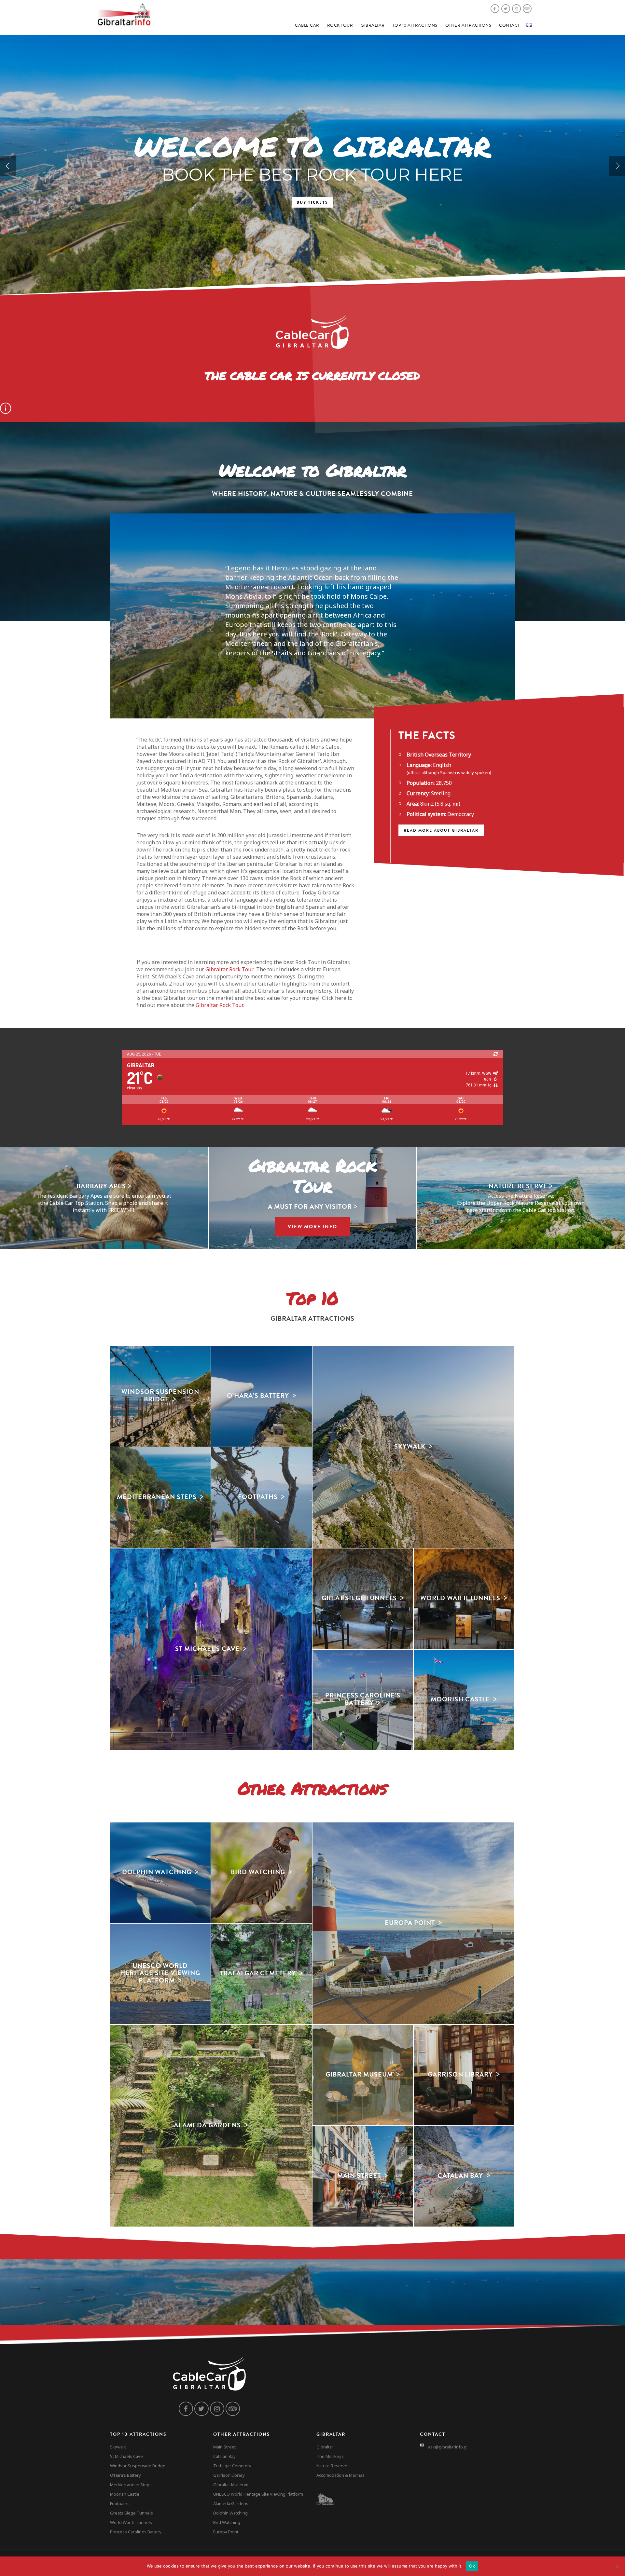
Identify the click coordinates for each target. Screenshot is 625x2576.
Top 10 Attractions (415, 25)
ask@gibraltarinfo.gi (448, 2447)
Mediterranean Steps (131, 2485)
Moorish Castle (125, 2494)
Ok (472, 2566)
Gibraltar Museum (231, 2485)
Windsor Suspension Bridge (138, 2466)
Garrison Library (229, 2475)
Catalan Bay (224, 2456)
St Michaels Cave (126, 2456)
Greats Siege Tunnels (132, 2513)
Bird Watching (227, 2522)
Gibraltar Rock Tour (229, 969)
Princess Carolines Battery (136, 2532)
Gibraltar (373, 25)
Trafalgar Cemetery (232, 2466)
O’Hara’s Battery (125, 2475)
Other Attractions (468, 25)
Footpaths (120, 2503)
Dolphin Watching (230, 2513)
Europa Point (226, 2532)
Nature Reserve (332, 2466)
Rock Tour (340, 25)
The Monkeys (330, 2456)
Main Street (224, 2447)
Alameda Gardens (231, 2503)
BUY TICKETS (312, 202)
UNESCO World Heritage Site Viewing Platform (258, 2494)
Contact (509, 25)
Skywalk (118, 2447)
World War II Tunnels (131, 2522)
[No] (617, 2566)
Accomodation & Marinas (340, 2475)
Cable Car (307, 25)
